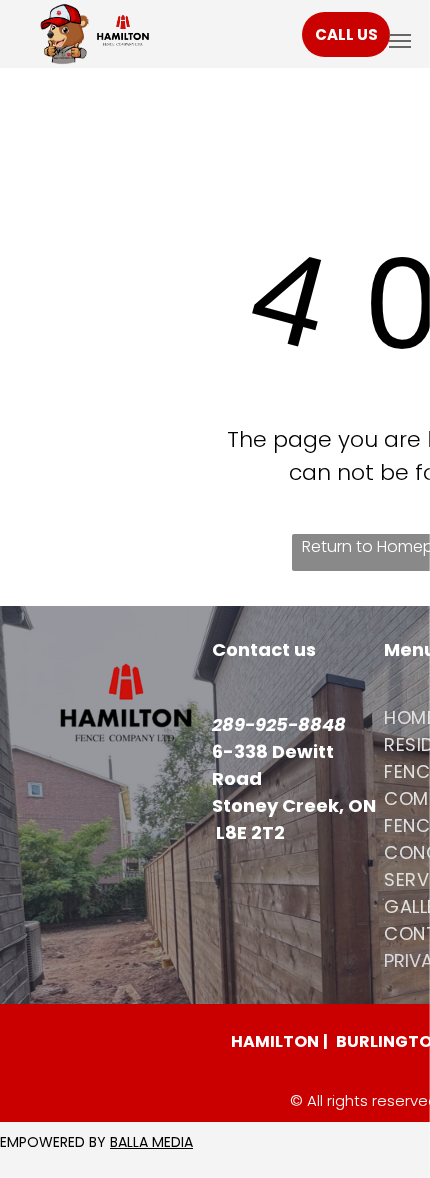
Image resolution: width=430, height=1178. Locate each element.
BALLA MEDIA (151, 1142)
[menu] (400, 41)
